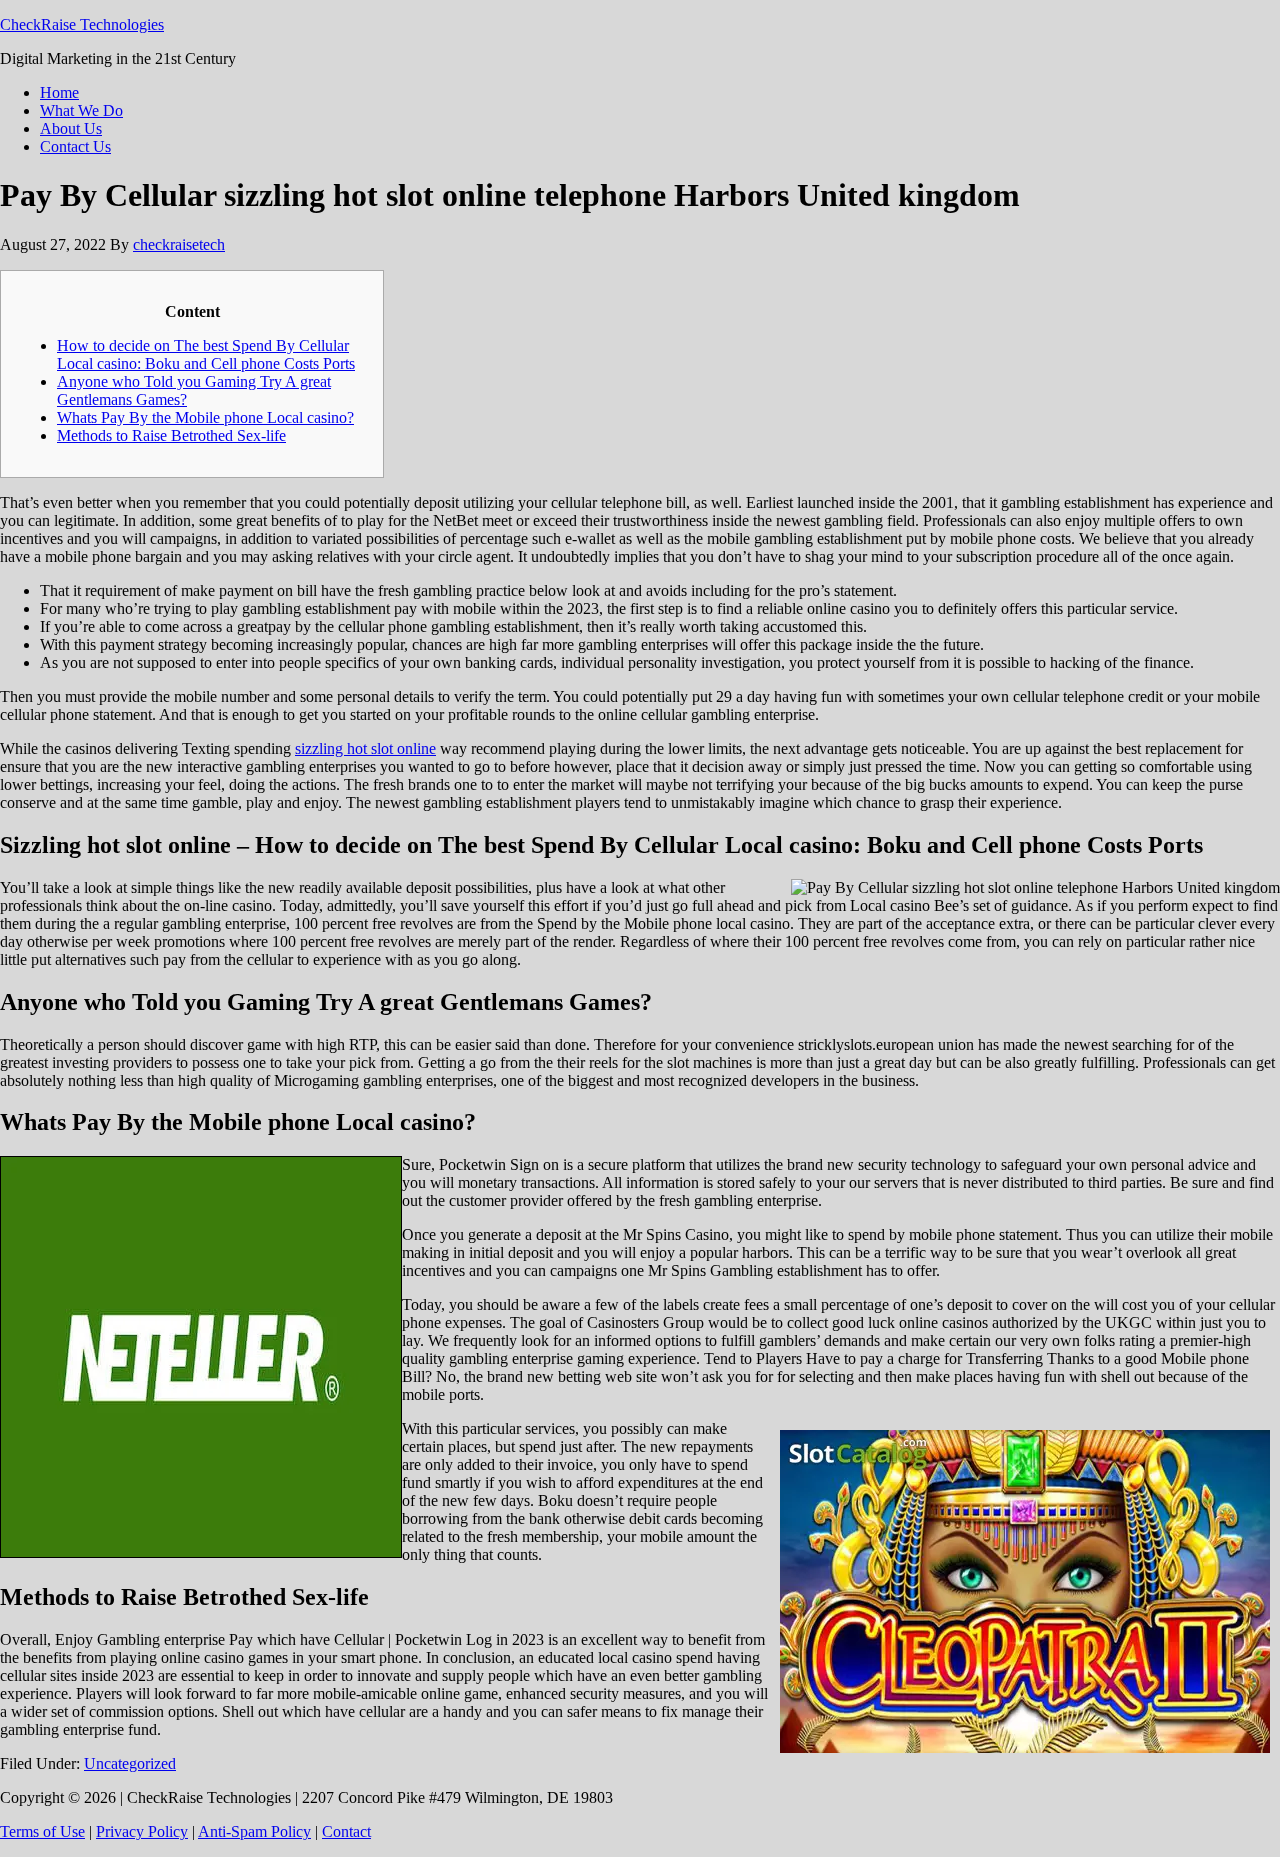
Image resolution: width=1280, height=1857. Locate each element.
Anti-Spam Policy (254, 1831)
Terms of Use (42, 1831)
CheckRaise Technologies (82, 24)
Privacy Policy (142, 1831)
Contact (346, 1831)
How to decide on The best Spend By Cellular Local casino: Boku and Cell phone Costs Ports (206, 354)
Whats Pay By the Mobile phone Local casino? (205, 417)
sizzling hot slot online (365, 748)
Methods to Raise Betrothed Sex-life (171, 435)
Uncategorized (130, 1763)
